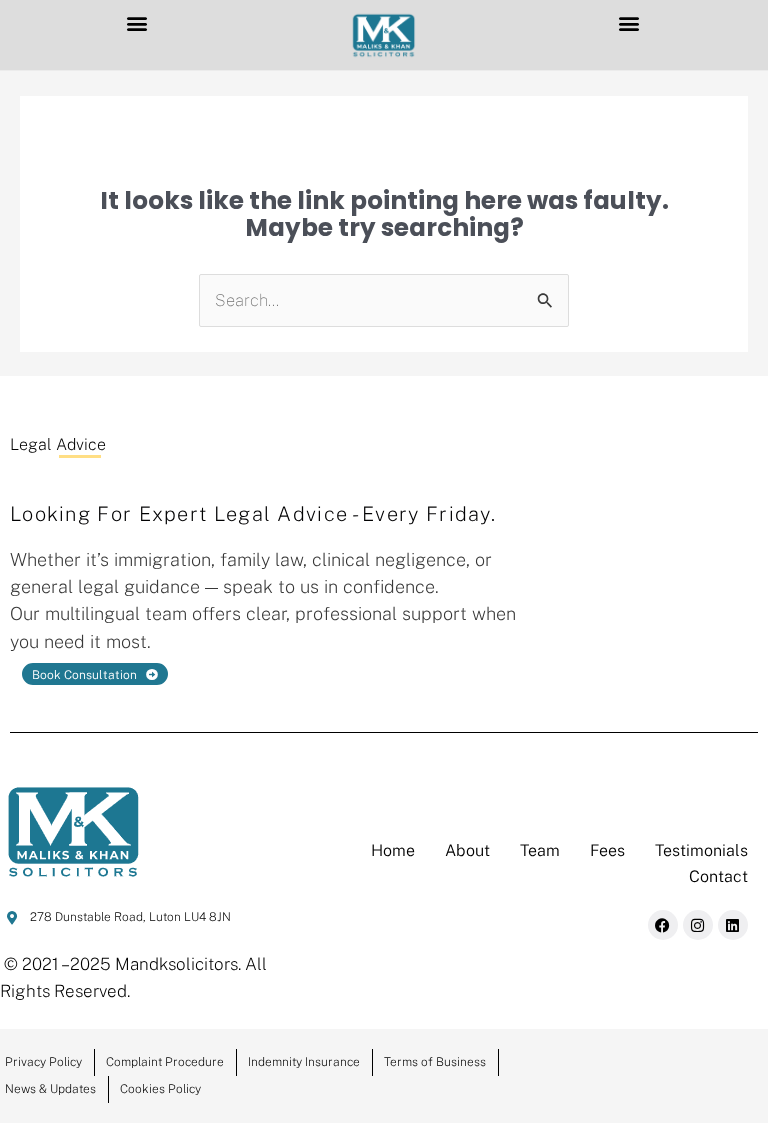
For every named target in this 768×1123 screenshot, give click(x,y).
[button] (137, 23)
